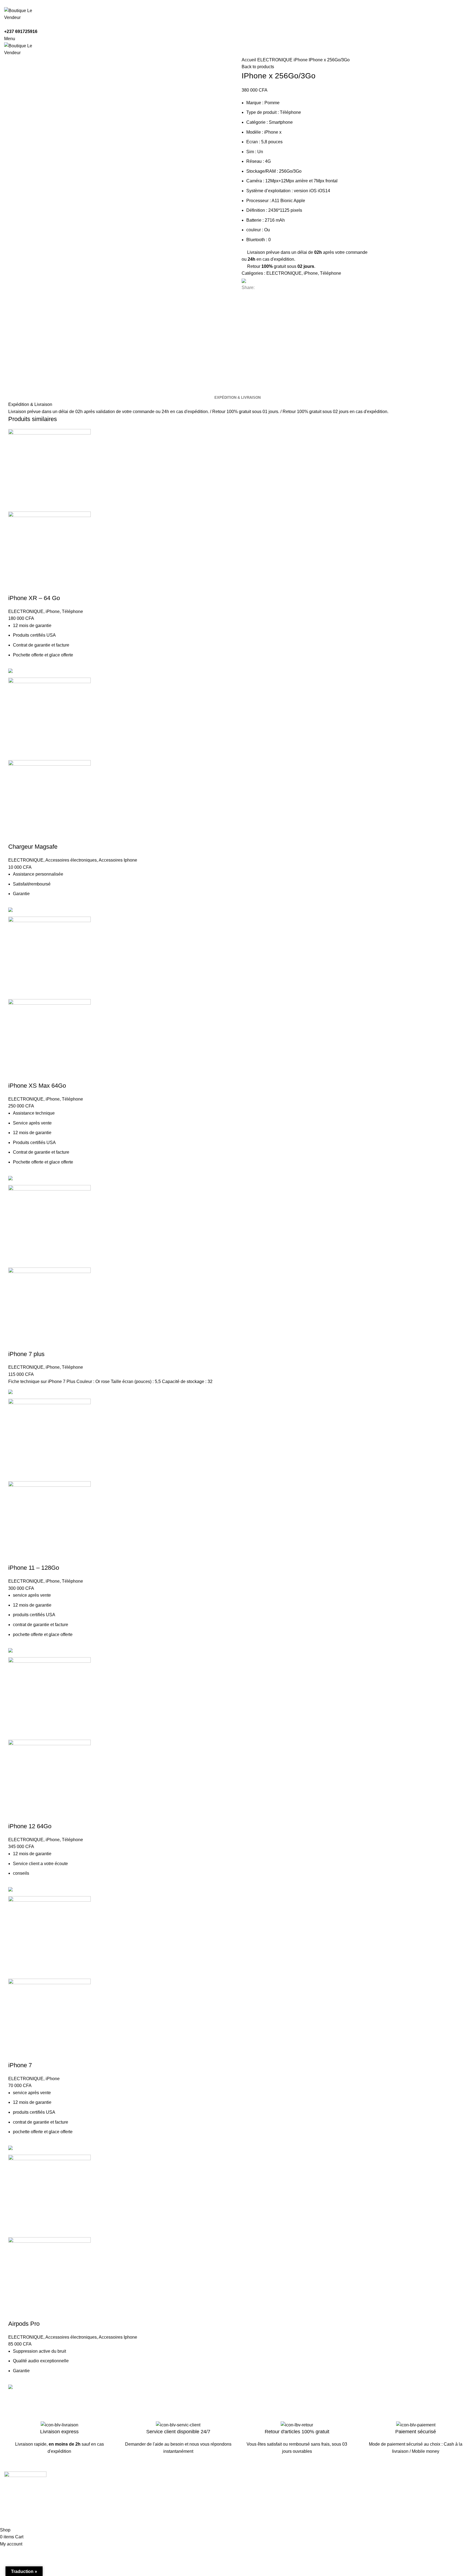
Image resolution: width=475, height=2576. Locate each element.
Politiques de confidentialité (387, 2496)
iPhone (301, 60)
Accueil (249, 60)
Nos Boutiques (256, 2496)
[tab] (237, 398)
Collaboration (136, 2496)
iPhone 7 (20, 2065)
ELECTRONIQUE (275, 60)
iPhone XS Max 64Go (37, 1086)
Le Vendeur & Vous (142, 2486)
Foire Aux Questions (261, 2507)
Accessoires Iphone (118, 860)
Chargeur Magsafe (33, 847)
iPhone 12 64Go (30, 1826)
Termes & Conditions (381, 2486)
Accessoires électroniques (71, 860)
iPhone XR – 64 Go (34, 598)
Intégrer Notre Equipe (144, 2507)
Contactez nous (257, 2486)
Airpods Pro (24, 2324)
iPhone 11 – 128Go (34, 1568)
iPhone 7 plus (26, 1354)
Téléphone (331, 273)
